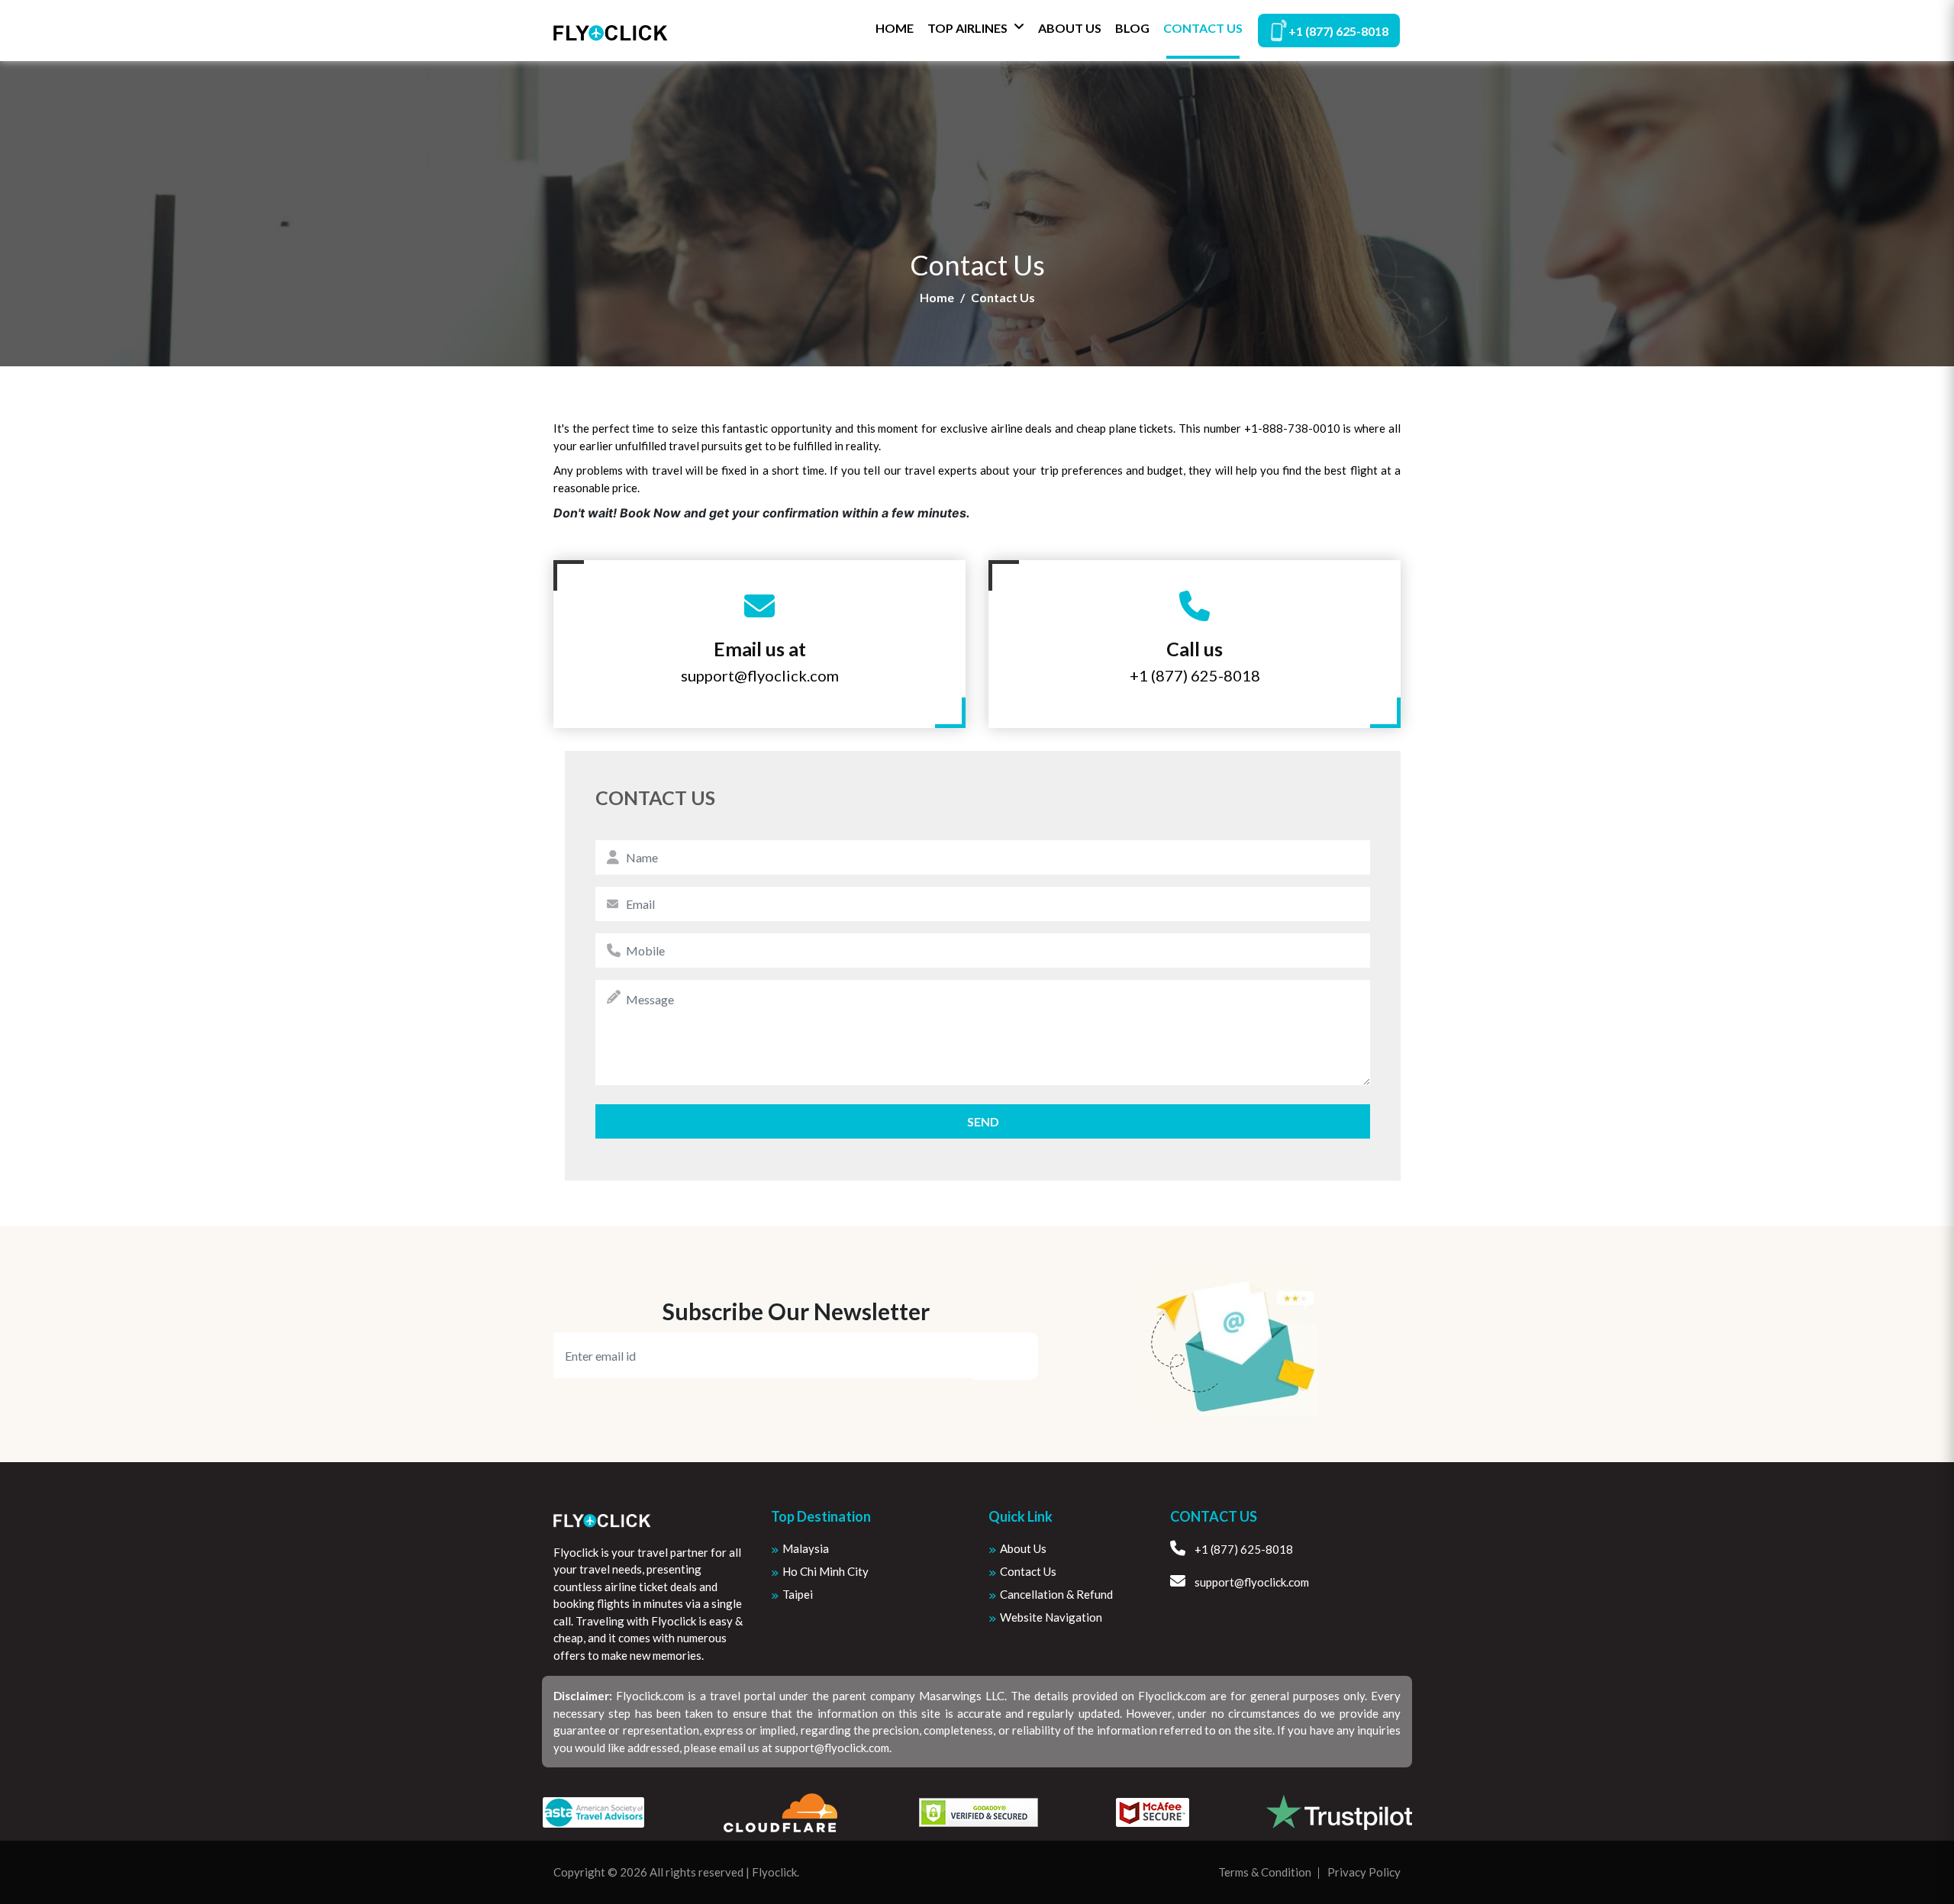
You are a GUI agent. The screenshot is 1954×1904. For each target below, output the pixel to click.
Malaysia (806, 1548)
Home (895, 28)
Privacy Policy (1364, 1872)
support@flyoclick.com (760, 675)
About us (1023, 1548)
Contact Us (1203, 28)
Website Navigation (1051, 1617)
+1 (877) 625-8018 (1338, 31)
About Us (1070, 28)
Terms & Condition (1265, 1872)
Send (983, 1121)
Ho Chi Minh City (825, 1571)
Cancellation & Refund (1056, 1594)
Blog (1132, 28)
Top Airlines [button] (967, 28)
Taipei (798, 1594)
